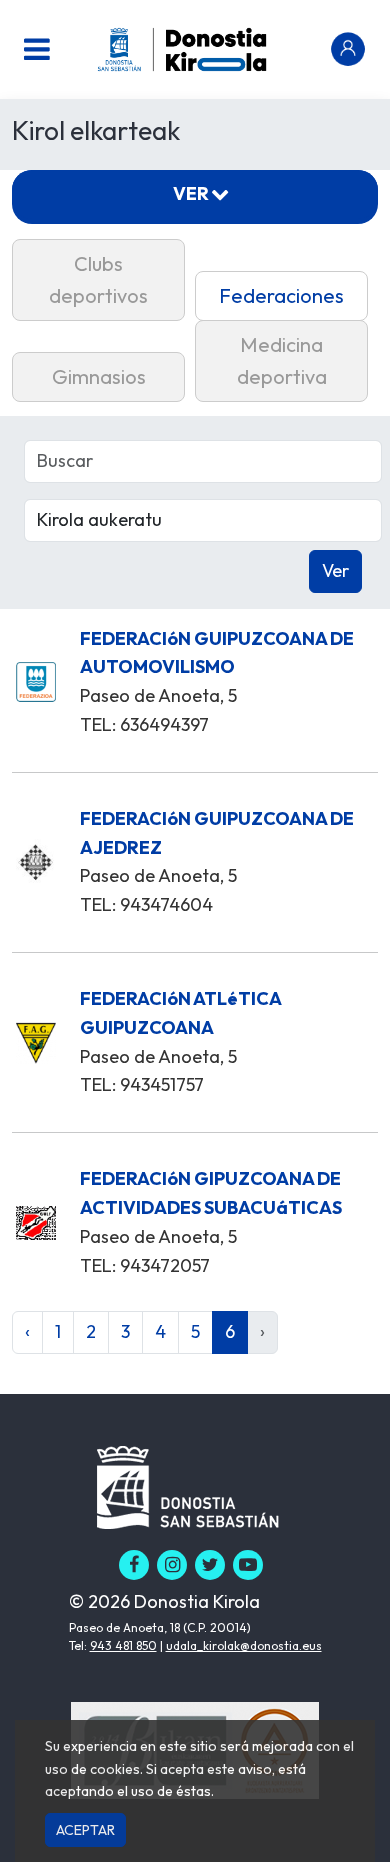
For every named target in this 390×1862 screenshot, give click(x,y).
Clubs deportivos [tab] (98, 279)
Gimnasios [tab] (99, 376)
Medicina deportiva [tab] (282, 360)
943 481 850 (123, 1645)
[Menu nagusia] (37, 49)
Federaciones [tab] (281, 295)
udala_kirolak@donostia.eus (244, 1645)
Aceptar (85, 1830)
